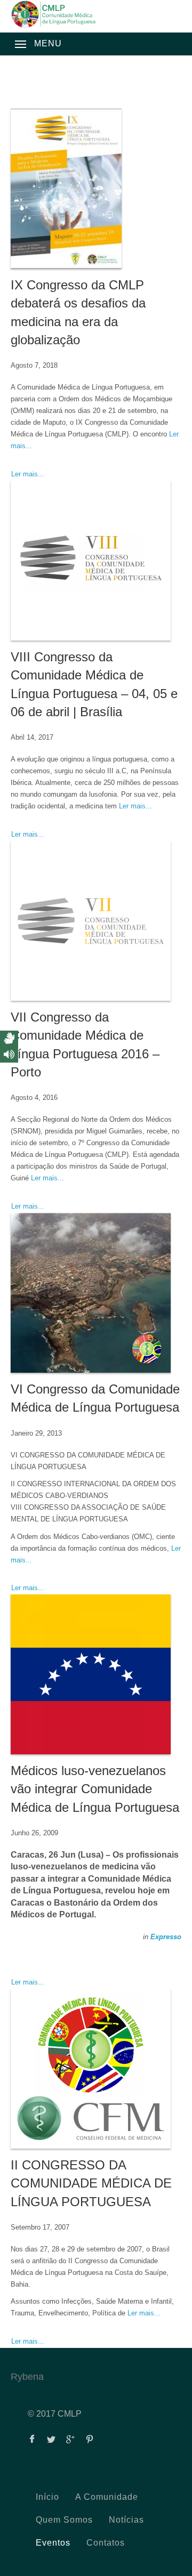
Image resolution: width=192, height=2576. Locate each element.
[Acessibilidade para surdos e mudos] (9, 1039)
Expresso (166, 1937)
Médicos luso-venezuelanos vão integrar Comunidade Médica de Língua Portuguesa (95, 1789)
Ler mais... (28, 474)
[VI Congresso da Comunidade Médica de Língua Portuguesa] (96, 1293)
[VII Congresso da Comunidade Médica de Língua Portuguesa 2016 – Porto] (96, 921)
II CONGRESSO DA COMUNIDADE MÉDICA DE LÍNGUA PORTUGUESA (91, 2183)
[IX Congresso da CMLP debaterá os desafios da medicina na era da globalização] (96, 189)
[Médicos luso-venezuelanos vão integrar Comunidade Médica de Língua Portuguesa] (96, 1674)
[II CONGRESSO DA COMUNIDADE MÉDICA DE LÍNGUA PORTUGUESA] (96, 2069)
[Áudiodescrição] (9, 1055)
